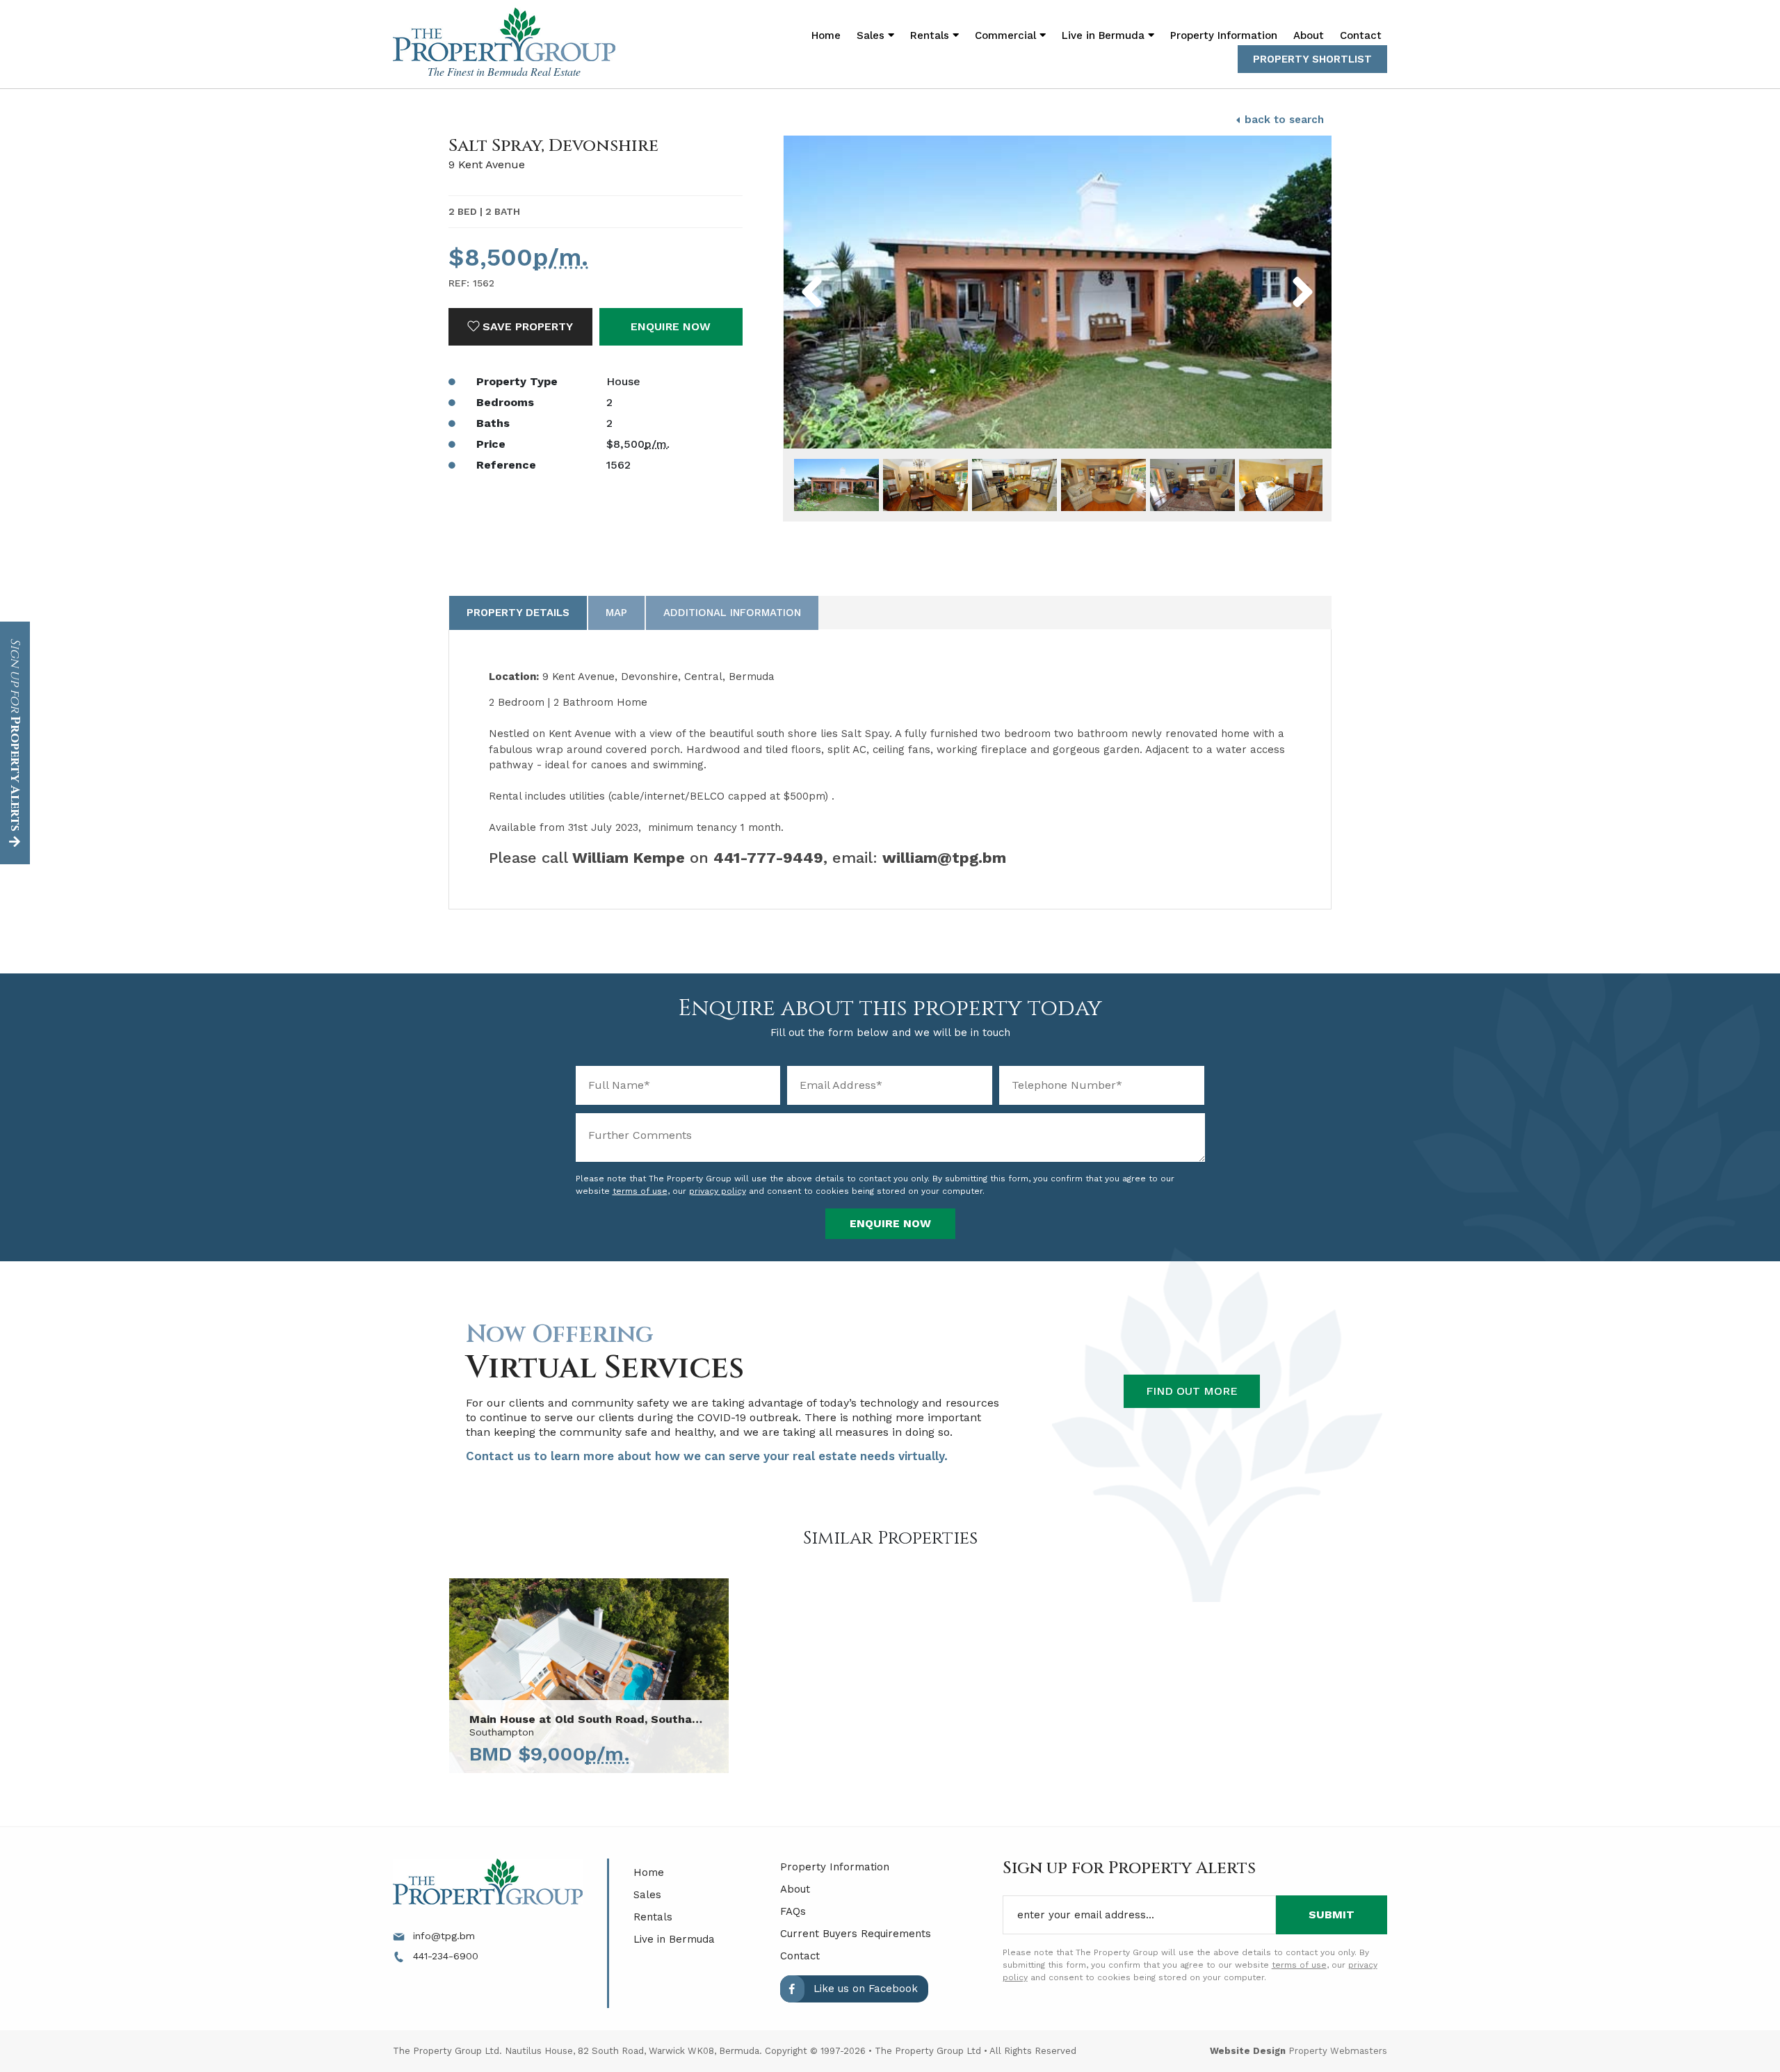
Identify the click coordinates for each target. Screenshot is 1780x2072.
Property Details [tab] (518, 613)
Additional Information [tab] (732, 613)
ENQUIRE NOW (671, 326)
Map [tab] (616, 613)
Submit (1332, 1915)
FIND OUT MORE (1192, 1391)
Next (1280, 273)
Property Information (1224, 35)
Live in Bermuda (1105, 35)
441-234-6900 (444, 1956)
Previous (843, 273)
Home (826, 35)
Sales (647, 1895)
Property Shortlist (1312, 59)
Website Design (1248, 2051)
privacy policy (718, 1191)
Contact (1361, 35)
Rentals (653, 1917)
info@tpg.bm (442, 1936)
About (1309, 35)
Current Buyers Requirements (856, 1934)
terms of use (640, 1191)
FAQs (793, 1911)
